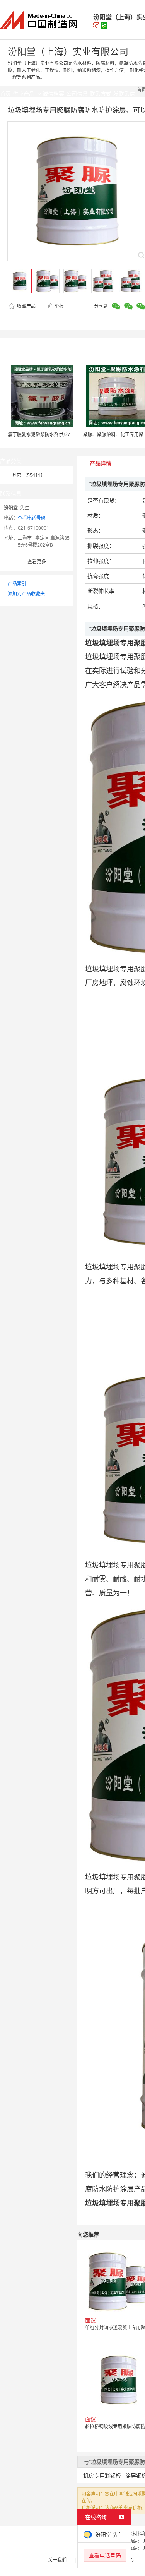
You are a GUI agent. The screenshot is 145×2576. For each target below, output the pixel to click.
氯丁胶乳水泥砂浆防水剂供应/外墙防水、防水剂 (57, 435)
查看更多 (37, 562)
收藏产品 (26, 306)
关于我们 (57, 2560)
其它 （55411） (29, 475)
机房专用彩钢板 (102, 2476)
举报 (59, 306)
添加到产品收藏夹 (26, 594)
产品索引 (17, 584)
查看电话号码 (32, 518)
